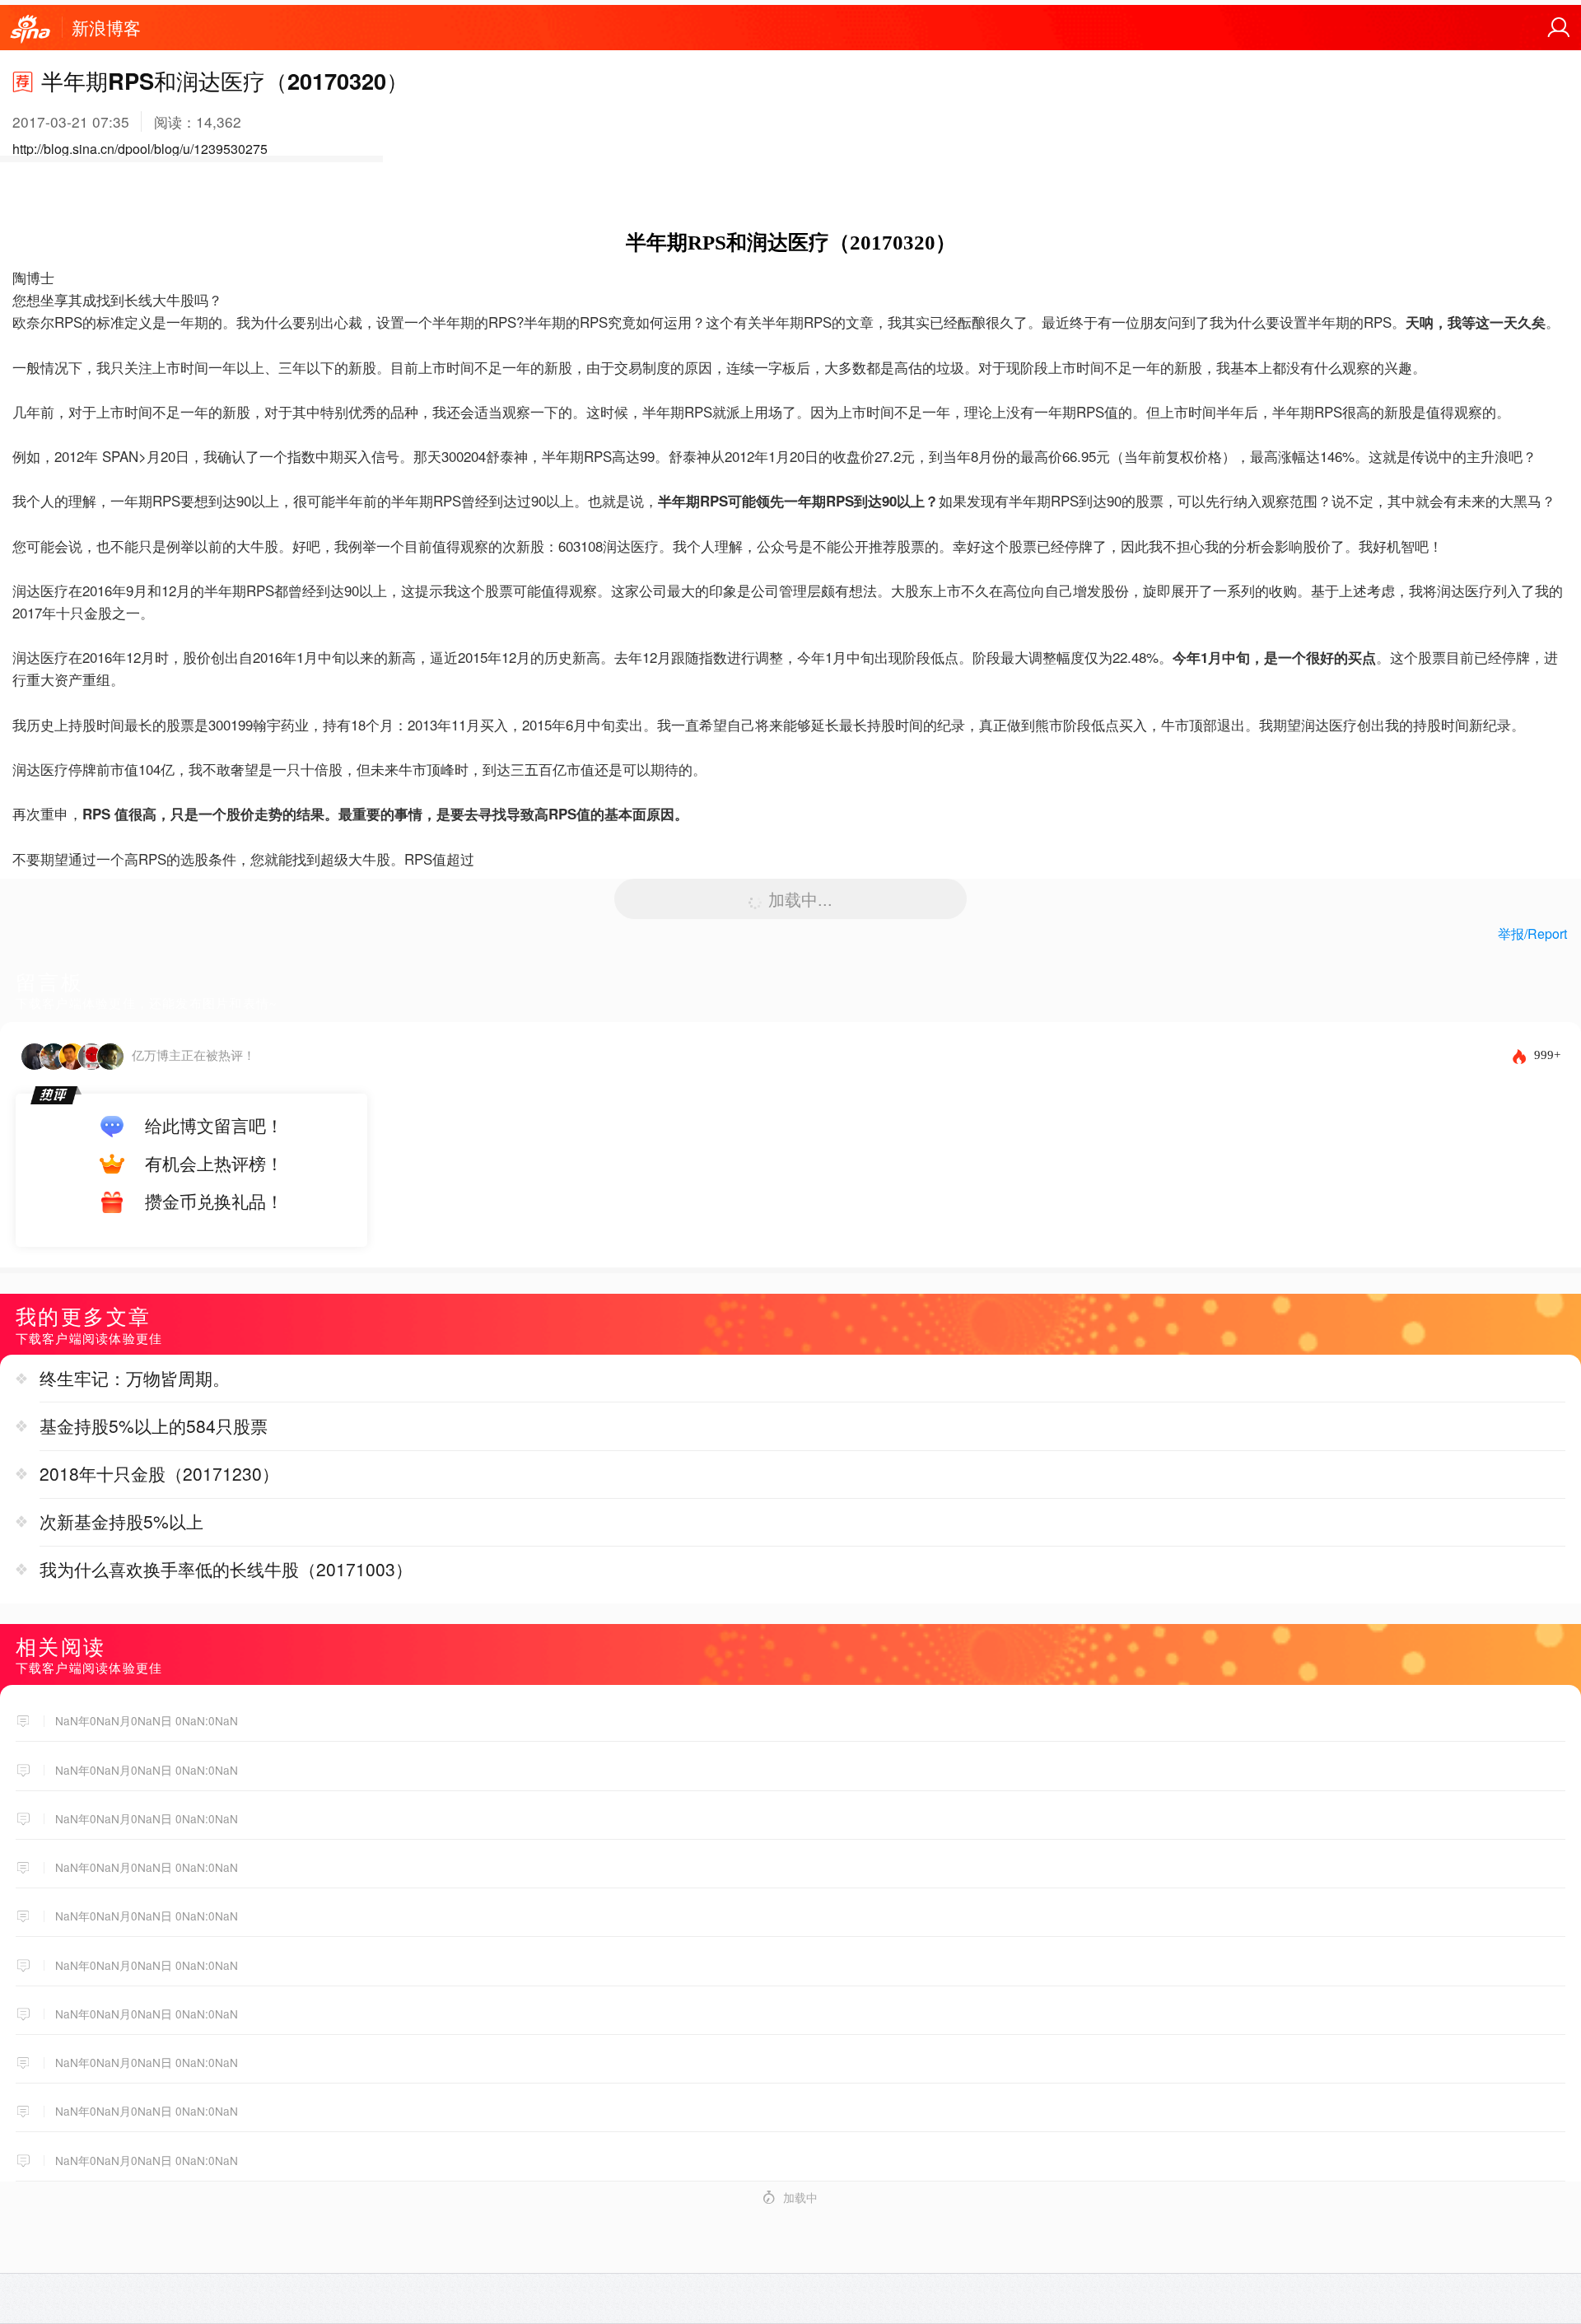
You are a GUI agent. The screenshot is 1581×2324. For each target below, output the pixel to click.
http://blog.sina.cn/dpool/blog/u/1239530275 (140, 149)
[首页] (30, 30)
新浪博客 (106, 27)
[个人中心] (1559, 28)
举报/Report (1532, 933)
